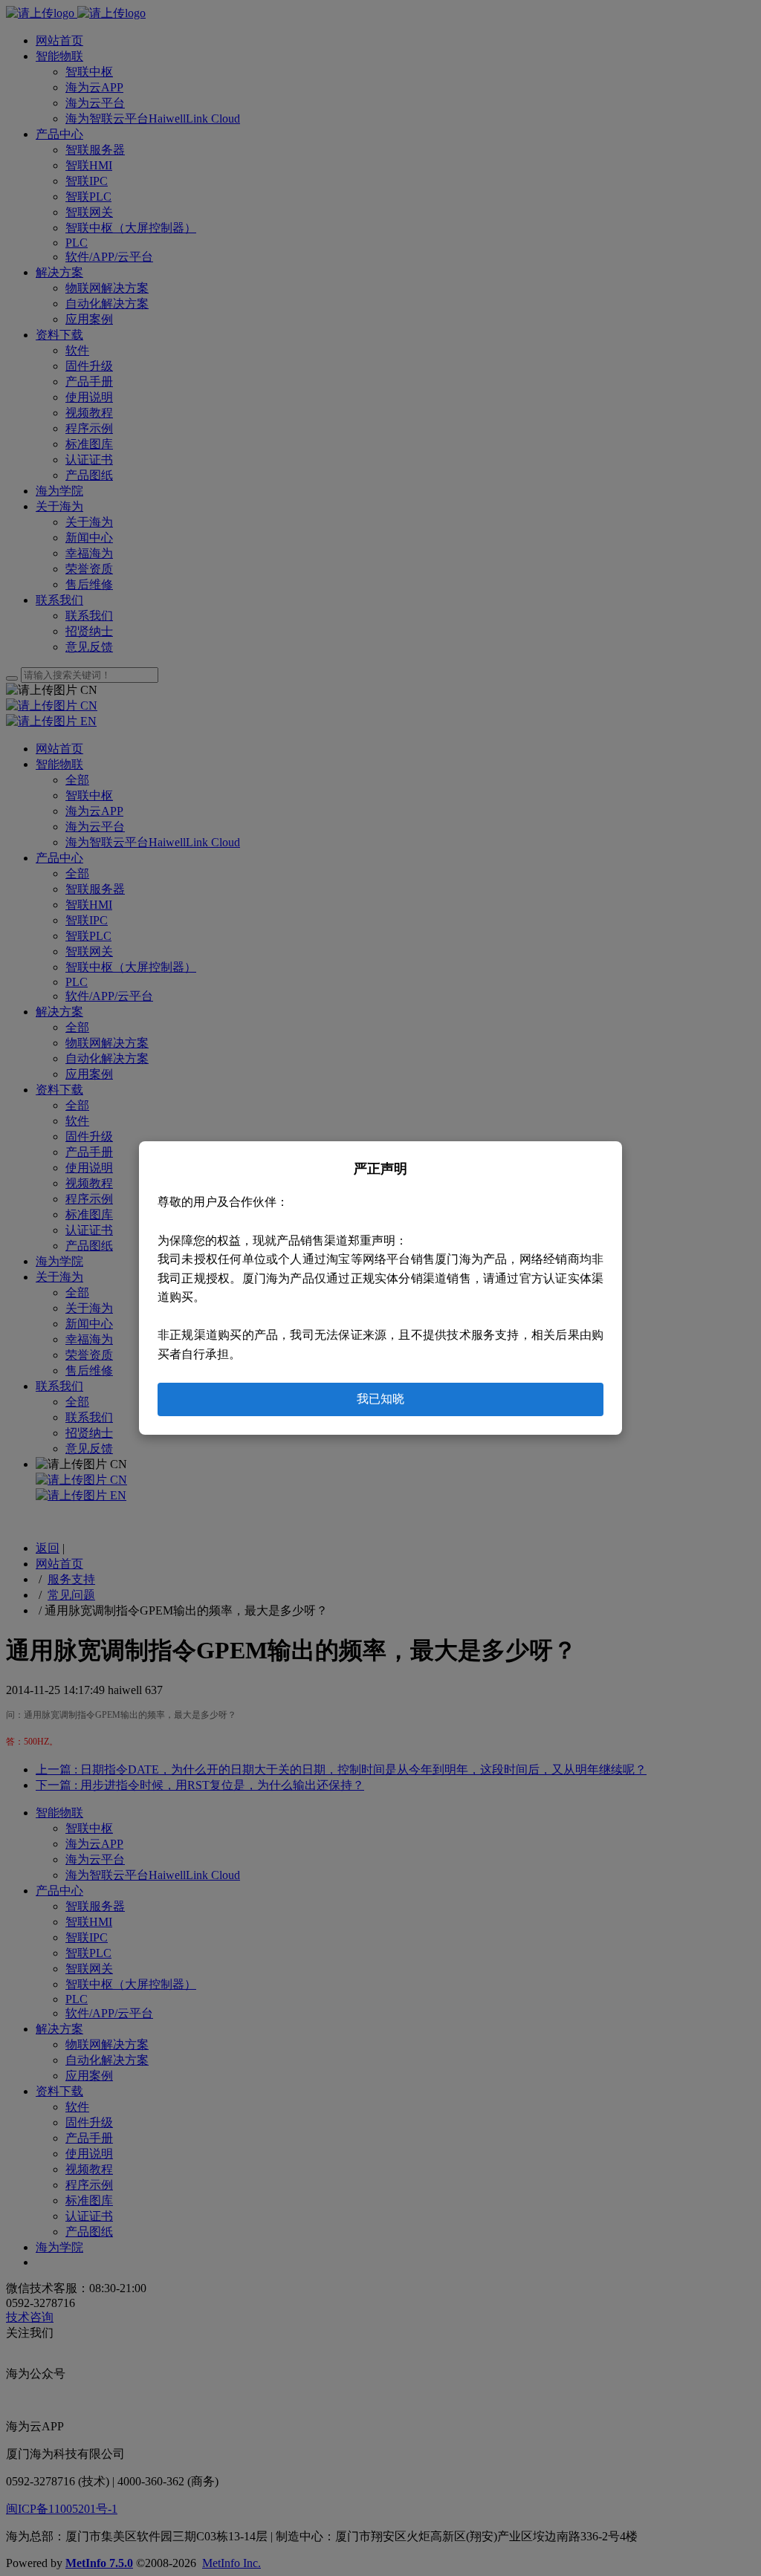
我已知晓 (380, 1399)
